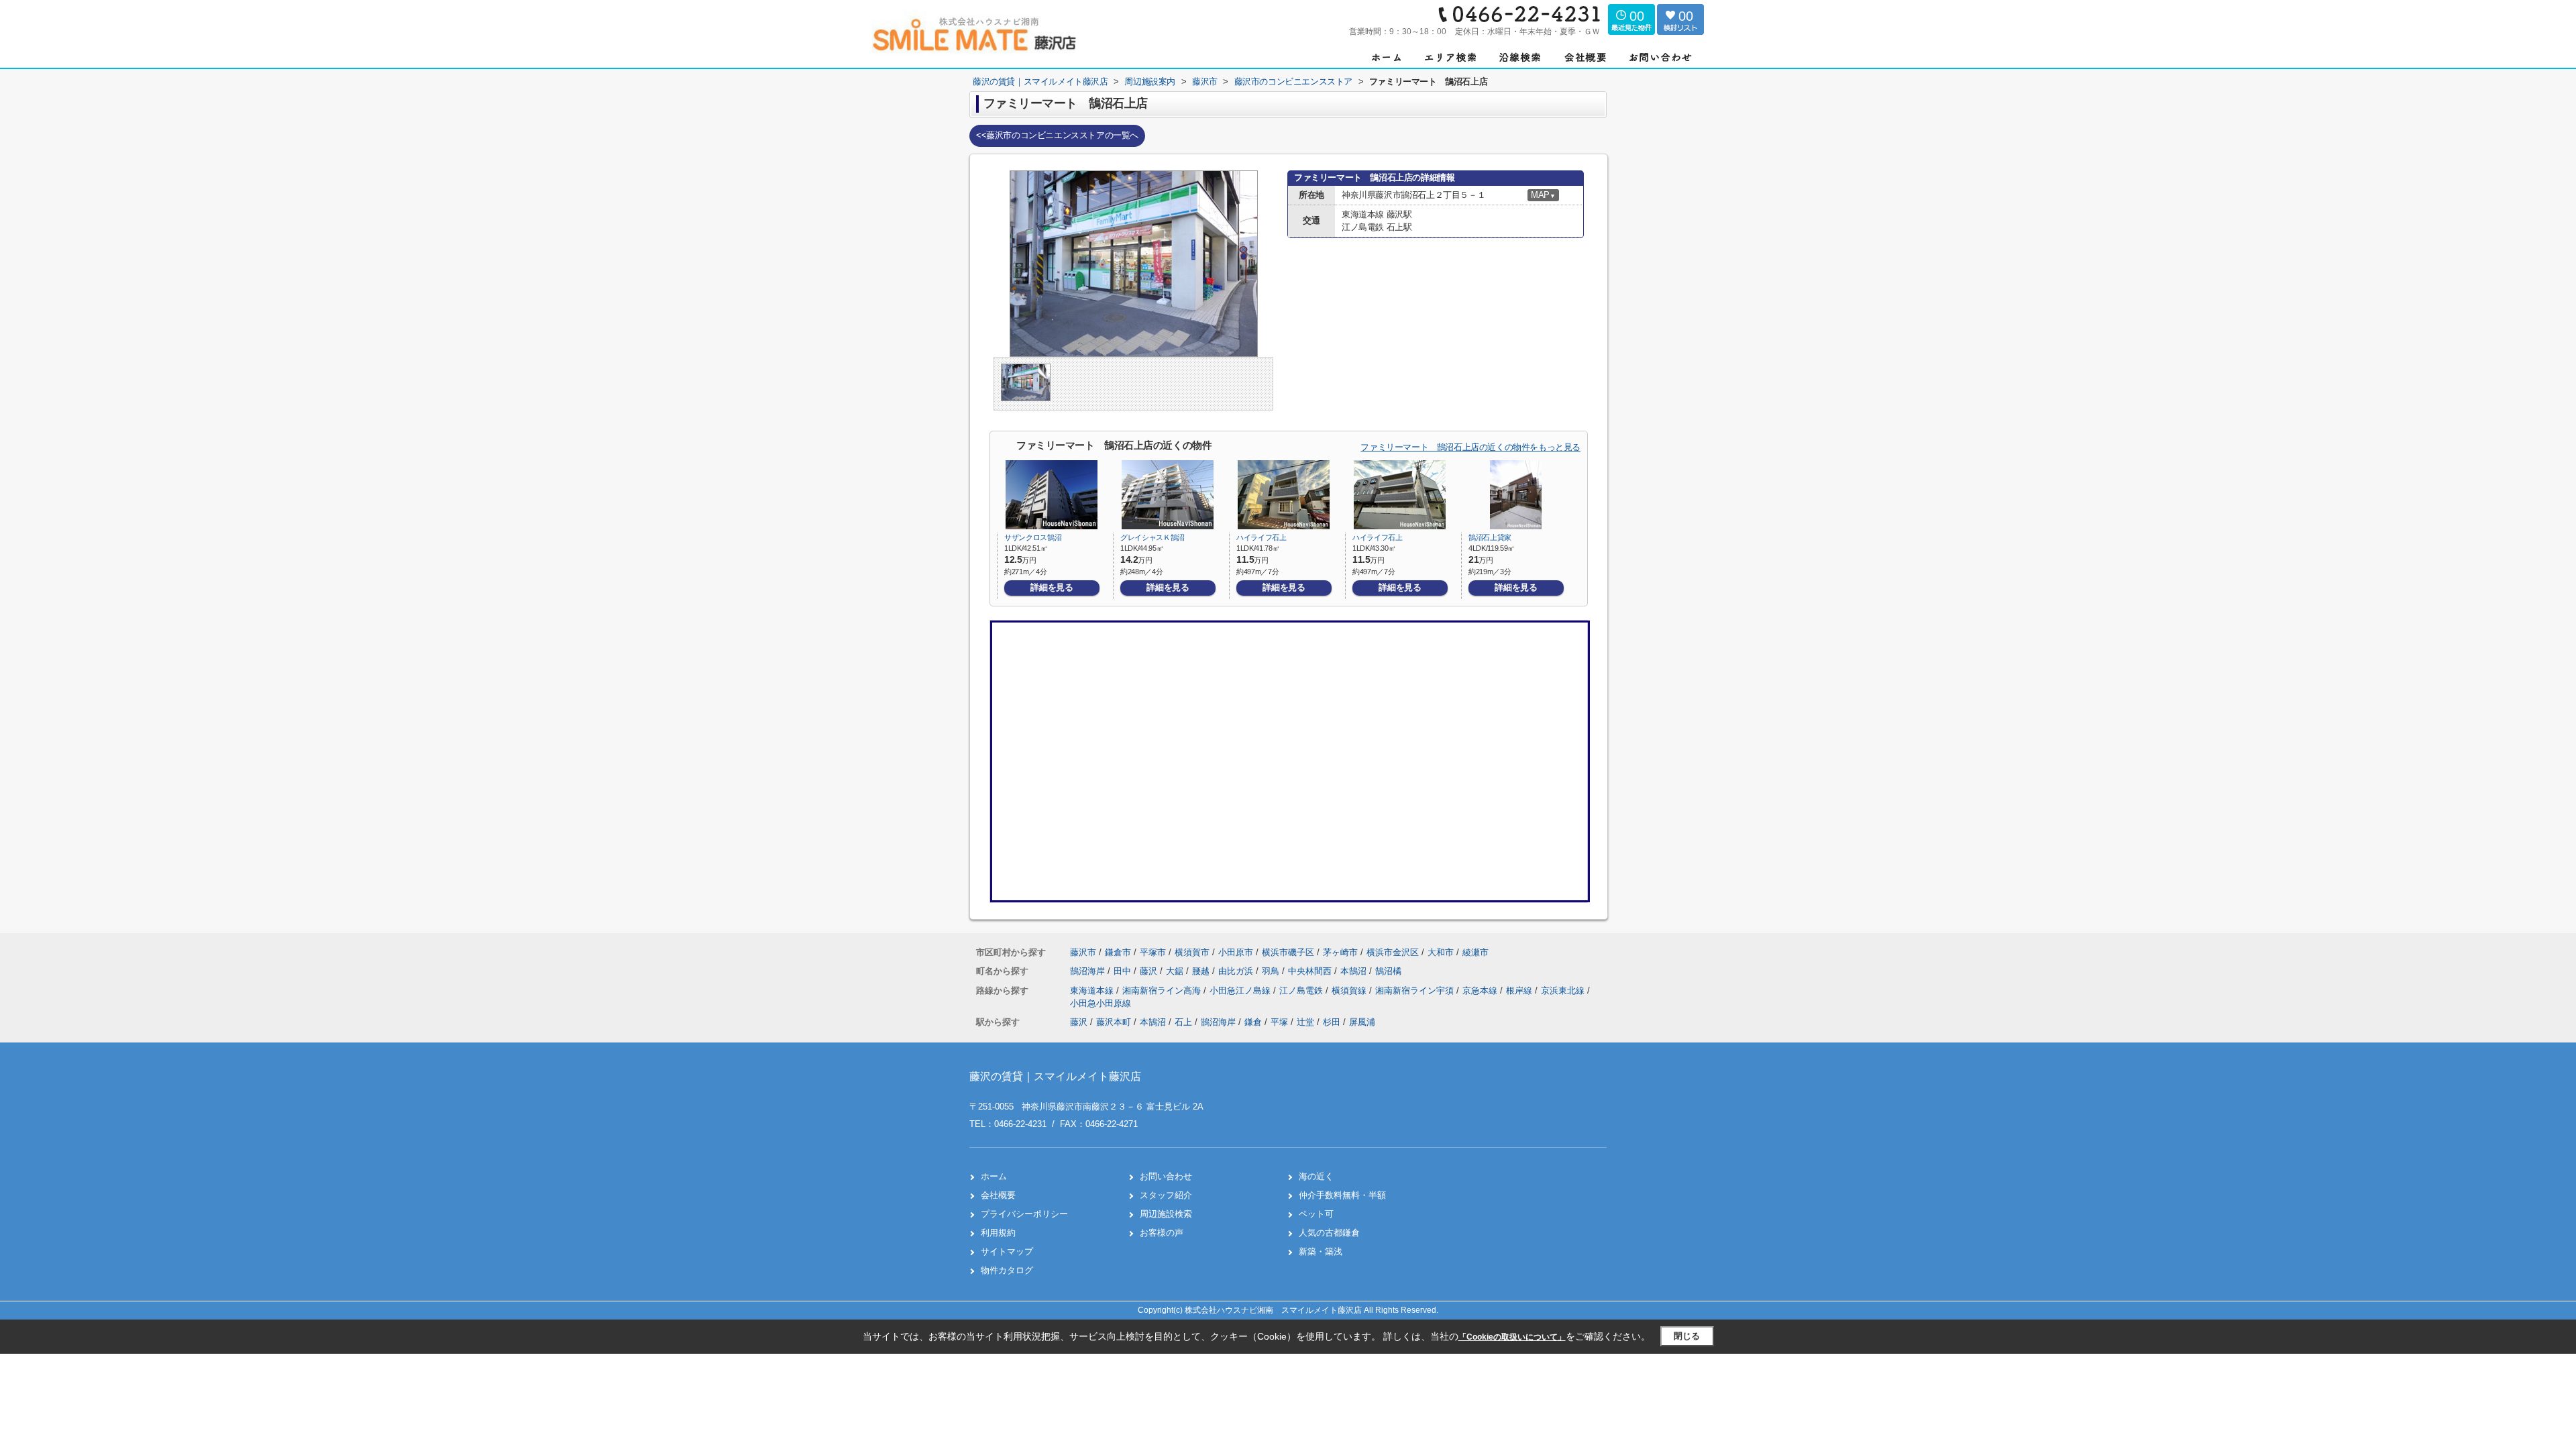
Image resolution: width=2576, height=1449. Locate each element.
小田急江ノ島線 (1241, 990)
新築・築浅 (1321, 1251)
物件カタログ (1007, 1270)
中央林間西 (1311, 971)
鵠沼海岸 (1089, 971)
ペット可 (1316, 1214)
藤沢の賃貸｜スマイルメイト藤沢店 (1055, 1076)
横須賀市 (1192, 952)
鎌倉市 (1118, 952)
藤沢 (1150, 971)
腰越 (1202, 971)
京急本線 (1481, 990)
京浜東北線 (1564, 990)
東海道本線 (1093, 990)
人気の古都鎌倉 (1329, 1233)
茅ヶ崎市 (1340, 952)
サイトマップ (1007, 1251)
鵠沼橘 (1388, 971)
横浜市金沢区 (1393, 952)
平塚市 (1153, 952)
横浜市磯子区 (1288, 952)
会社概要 (998, 1195)
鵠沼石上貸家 (1490, 537)
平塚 (1279, 1022)
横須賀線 (1350, 990)
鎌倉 (1253, 1022)
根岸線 (1520, 990)
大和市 (1441, 952)
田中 (1124, 971)
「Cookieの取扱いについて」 (1512, 1337)
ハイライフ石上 (1262, 537)
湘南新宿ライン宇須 (1416, 990)
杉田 (1332, 1022)
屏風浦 (1362, 1022)
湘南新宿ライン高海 (1163, 990)
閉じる (1687, 1336)
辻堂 (1305, 1022)
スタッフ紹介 (1166, 1195)
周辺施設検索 (1166, 1214)
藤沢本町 (1114, 1022)
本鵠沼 (1355, 971)
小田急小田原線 (1101, 1003)
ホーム (994, 1176)
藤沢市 (1083, 952)
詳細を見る (1052, 587)
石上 (1183, 1022)
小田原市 (1236, 952)
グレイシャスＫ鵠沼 (1152, 537)
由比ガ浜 (1237, 971)
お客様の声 (1162, 1233)
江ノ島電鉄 (1302, 990)
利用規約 (998, 1233)
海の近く (1316, 1176)
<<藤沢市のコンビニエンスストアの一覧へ (1057, 135)
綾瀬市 (1475, 952)
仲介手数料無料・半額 (1342, 1195)
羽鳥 (1272, 971)
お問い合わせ (1166, 1176)
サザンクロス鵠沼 (1033, 537)
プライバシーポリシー (1024, 1214)
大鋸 (1176, 971)
